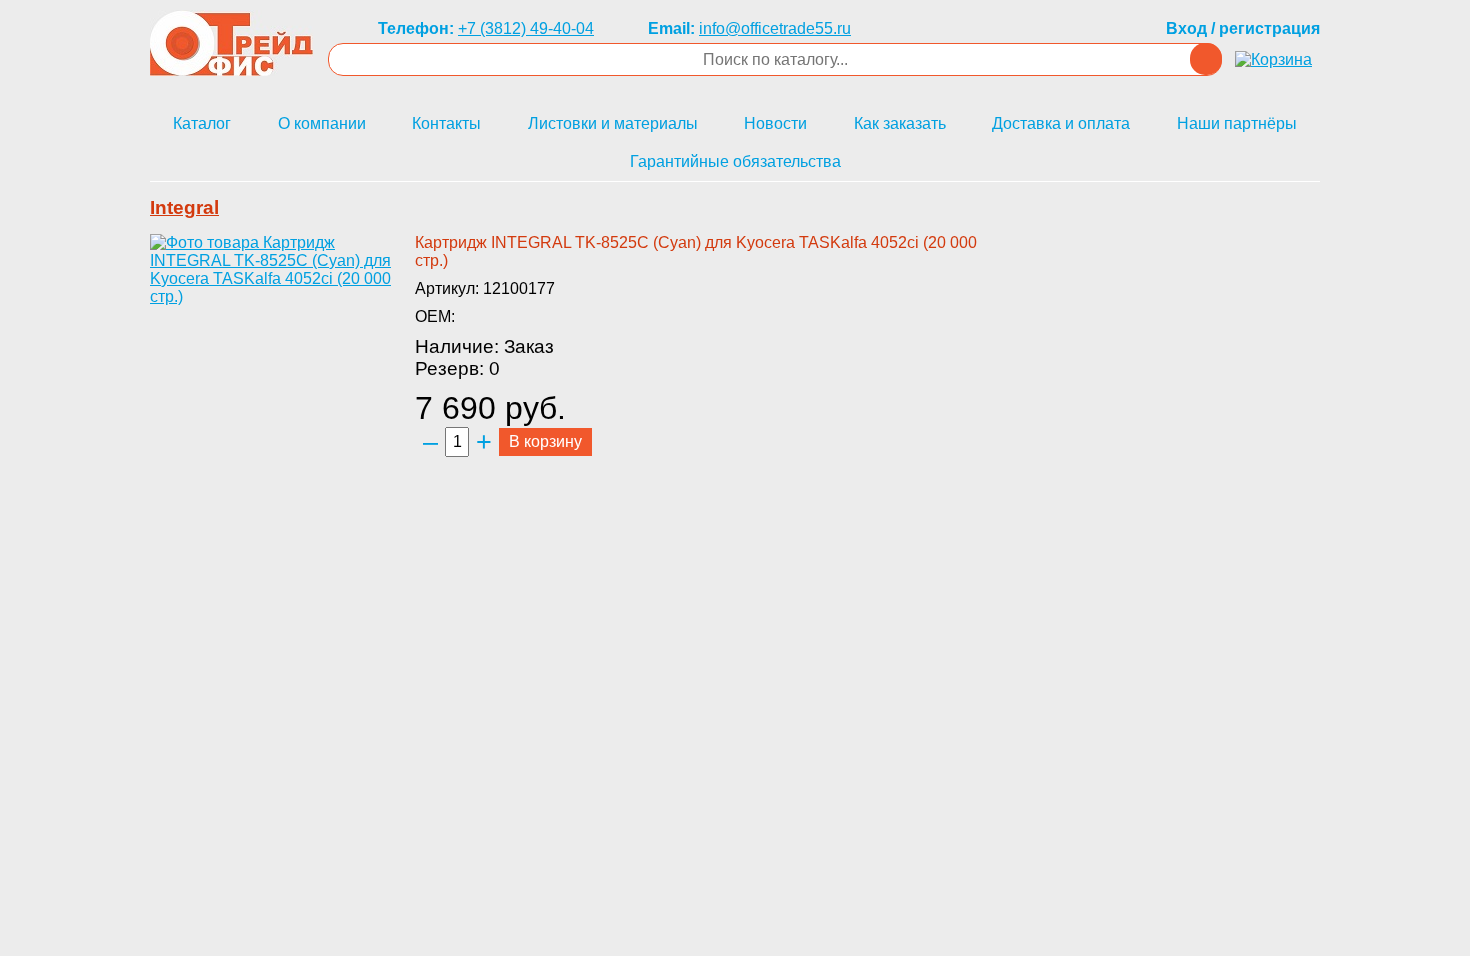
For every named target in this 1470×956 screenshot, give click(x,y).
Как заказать (900, 123)
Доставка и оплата (1061, 123)
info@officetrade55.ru (775, 28)
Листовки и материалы (613, 123)
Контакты (446, 123)
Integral (184, 207)
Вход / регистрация (1243, 28)
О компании (322, 123)
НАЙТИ (1206, 59)
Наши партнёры (1237, 123)
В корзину (545, 441)
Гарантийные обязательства (735, 161)
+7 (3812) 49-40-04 (526, 28)
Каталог (202, 123)
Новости (775, 123)
